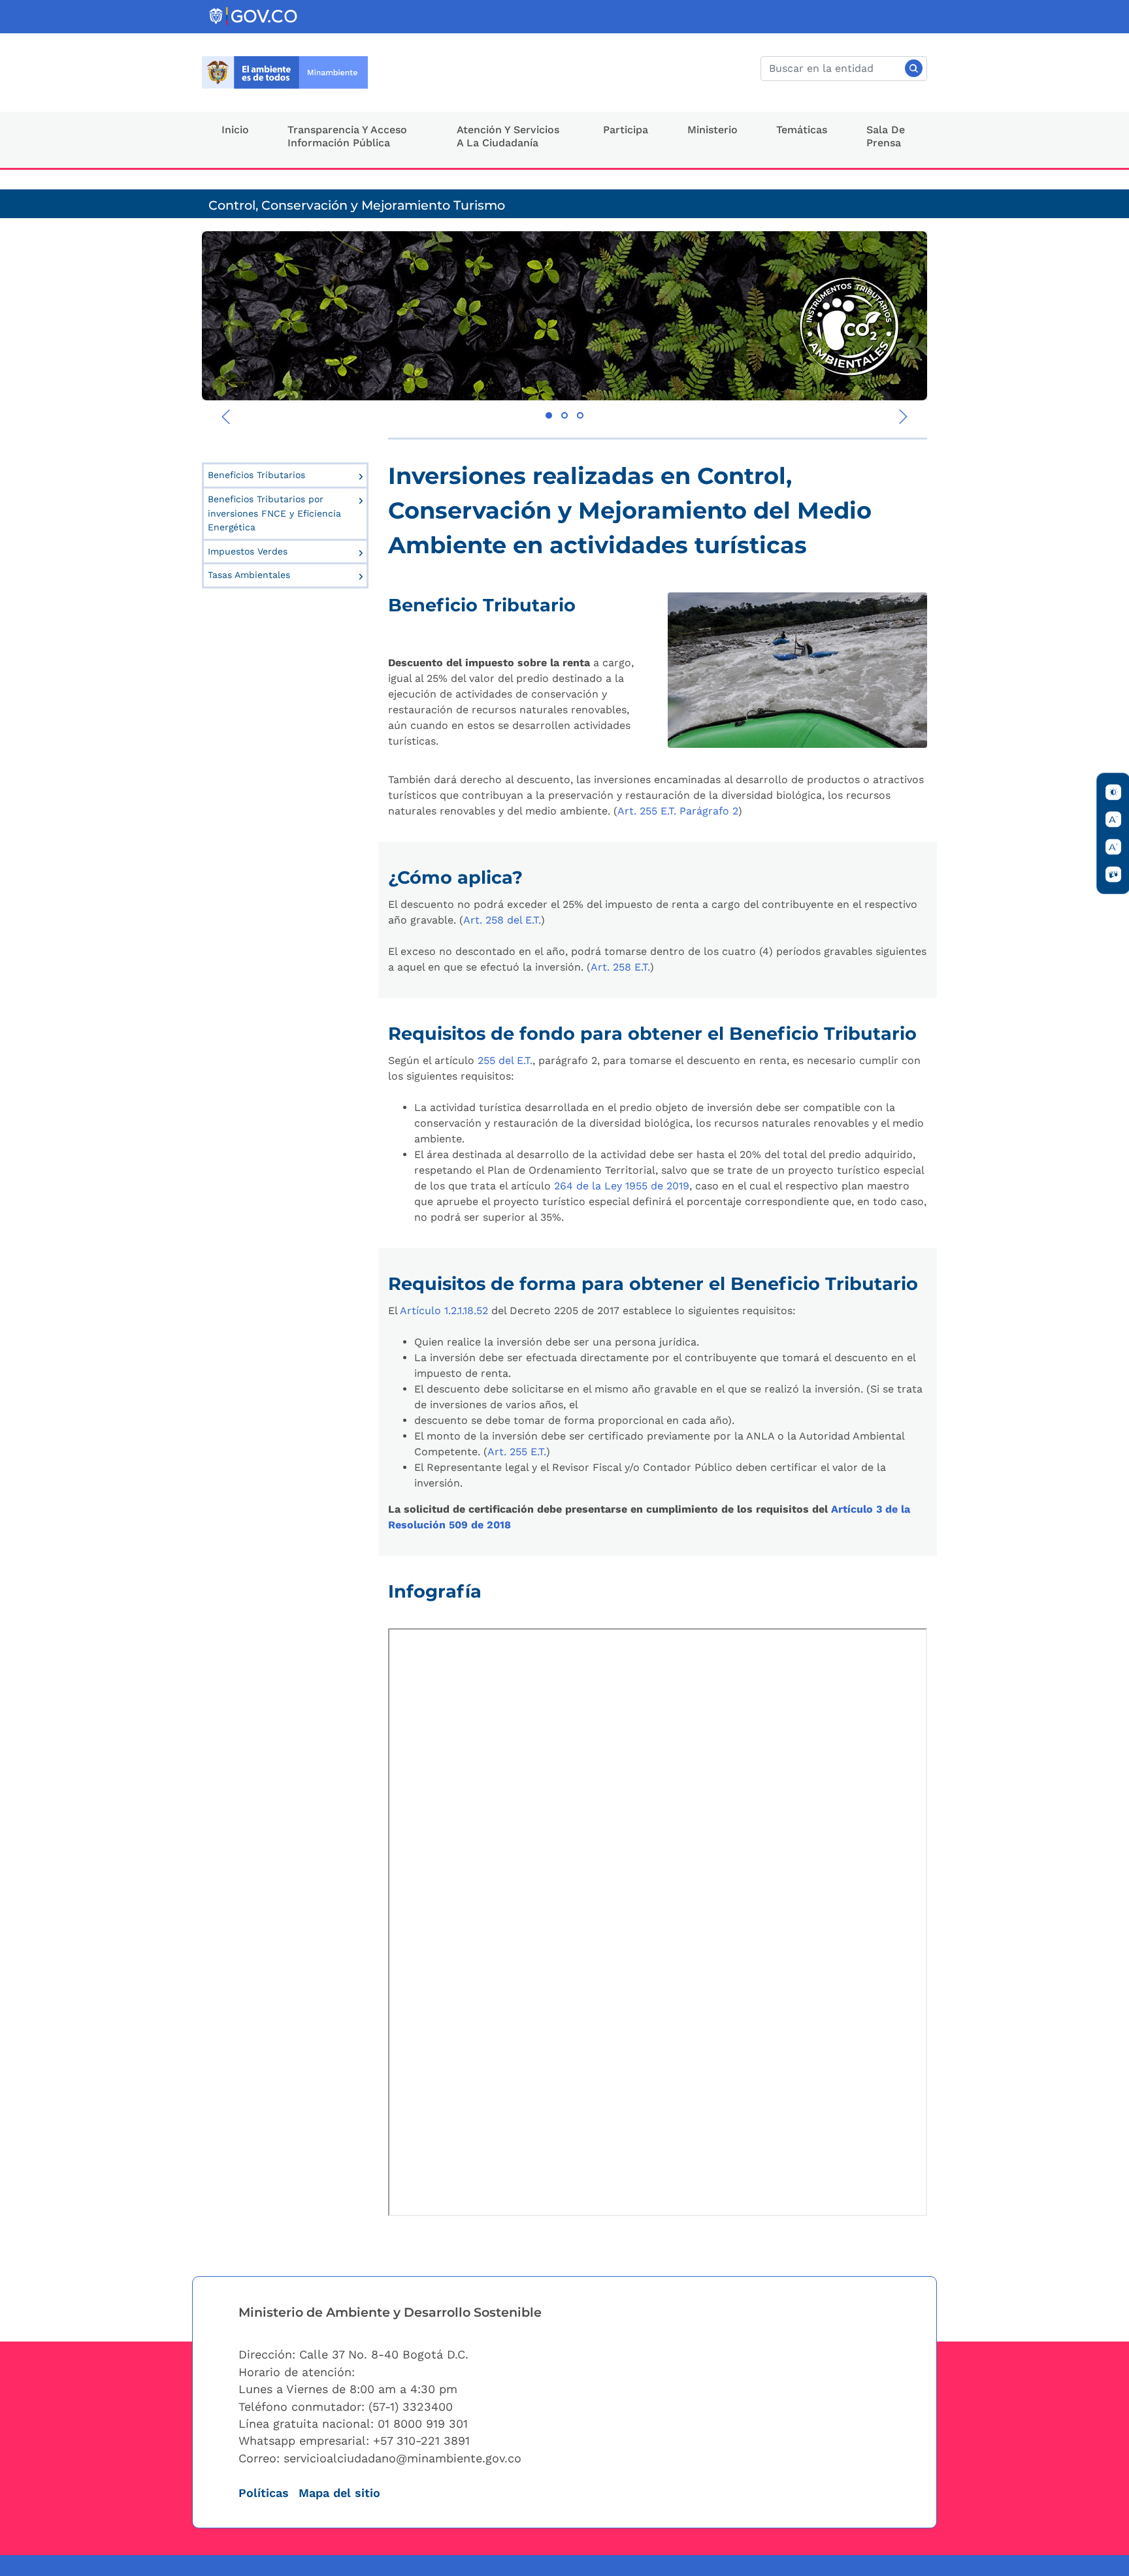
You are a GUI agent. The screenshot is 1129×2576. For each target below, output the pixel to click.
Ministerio (712, 130)
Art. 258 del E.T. (502, 920)
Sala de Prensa (886, 137)
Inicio (235, 130)
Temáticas (802, 130)
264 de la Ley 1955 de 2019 (622, 1186)
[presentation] (226, 417)
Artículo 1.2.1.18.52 (444, 1311)
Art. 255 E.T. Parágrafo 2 (678, 811)
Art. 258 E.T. (620, 967)
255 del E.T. (505, 1060)
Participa (626, 130)
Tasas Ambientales (249, 575)
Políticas (264, 2493)
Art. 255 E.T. (517, 1452)
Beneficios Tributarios (256, 475)
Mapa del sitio (339, 2493)
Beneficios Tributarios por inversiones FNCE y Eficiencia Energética (274, 513)
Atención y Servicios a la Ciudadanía (508, 137)
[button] (549, 415)
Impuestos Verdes (248, 551)
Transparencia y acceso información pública (347, 137)
